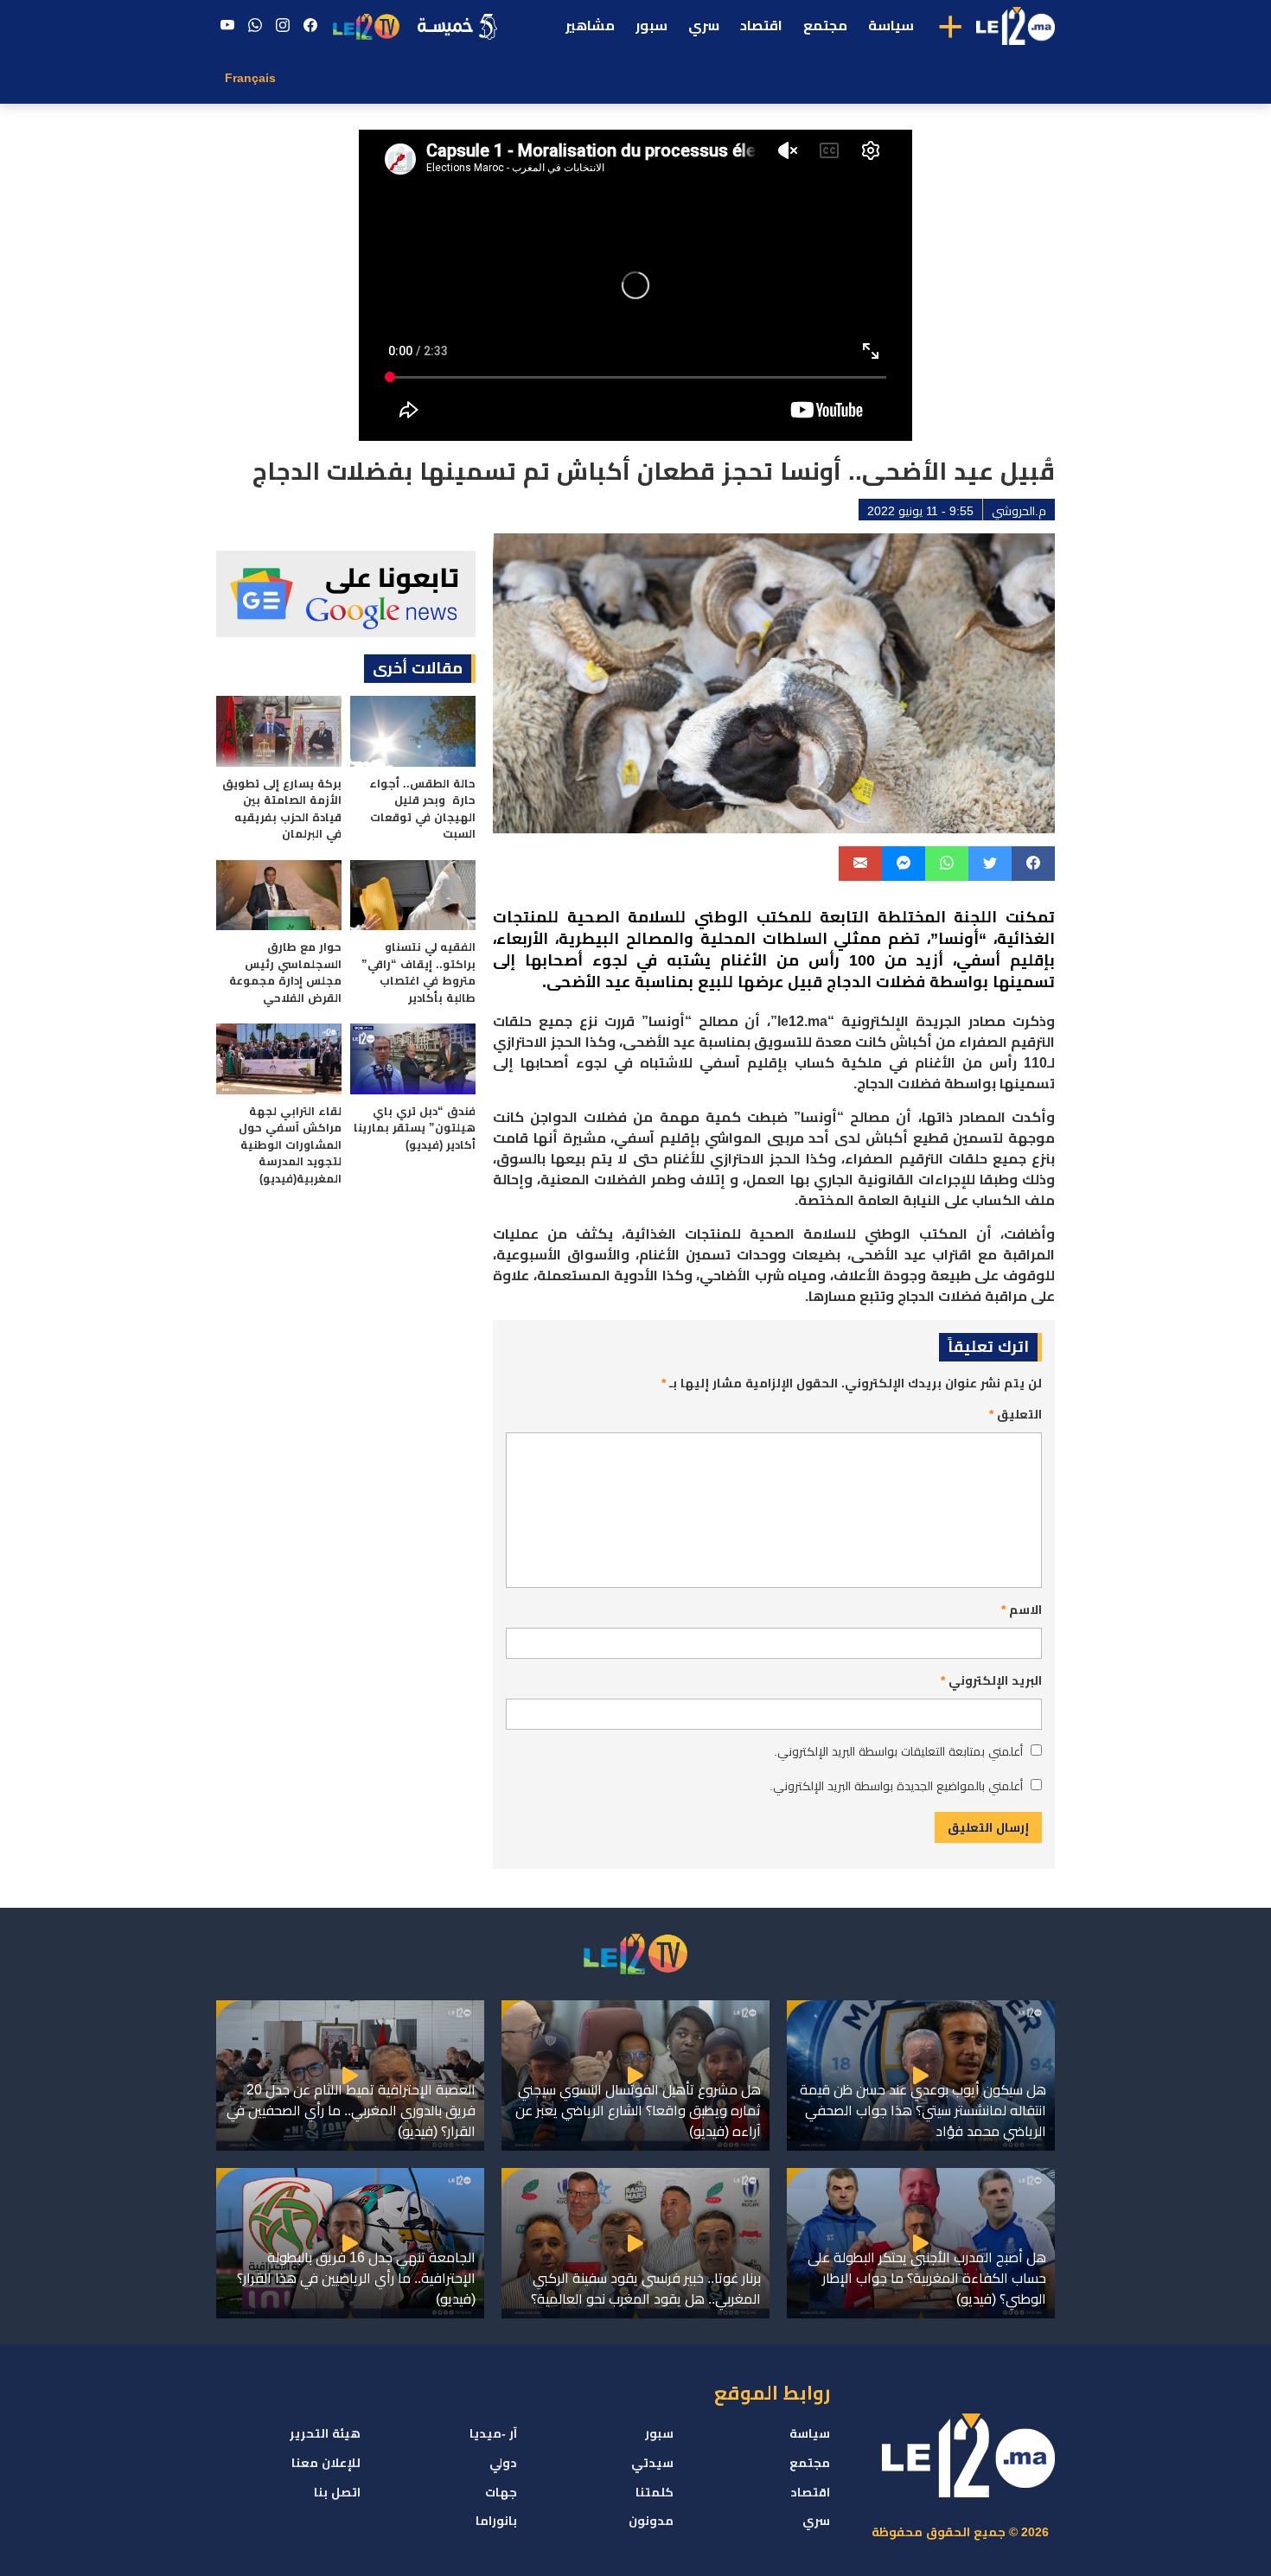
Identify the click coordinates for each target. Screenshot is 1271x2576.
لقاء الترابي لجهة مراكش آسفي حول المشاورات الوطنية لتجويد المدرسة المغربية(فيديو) (290, 1145)
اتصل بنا (337, 2492)
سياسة (891, 26)
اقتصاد (761, 26)
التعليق (1016, 1414)
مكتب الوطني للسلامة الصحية (684, 917)
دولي (503, 2463)
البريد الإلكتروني (991, 1680)
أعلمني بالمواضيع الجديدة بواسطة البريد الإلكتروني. (896, 1786)
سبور (651, 26)
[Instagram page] (283, 26)
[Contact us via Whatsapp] (255, 26)
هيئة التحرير (325, 2433)
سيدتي (652, 2463)
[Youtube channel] (227, 26)
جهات (501, 2492)
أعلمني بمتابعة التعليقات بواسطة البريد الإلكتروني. (898, 1751)
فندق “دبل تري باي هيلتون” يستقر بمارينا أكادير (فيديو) (415, 1128)
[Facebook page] (310, 26)
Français (250, 78)
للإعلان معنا (326, 2463)
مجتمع (825, 26)
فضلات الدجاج (876, 982)
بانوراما (496, 2521)
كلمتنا (655, 2492)
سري (704, 26)
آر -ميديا (493, 2433)
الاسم (1022, 1610)
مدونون (651, 2521)
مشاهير (590, 26)
